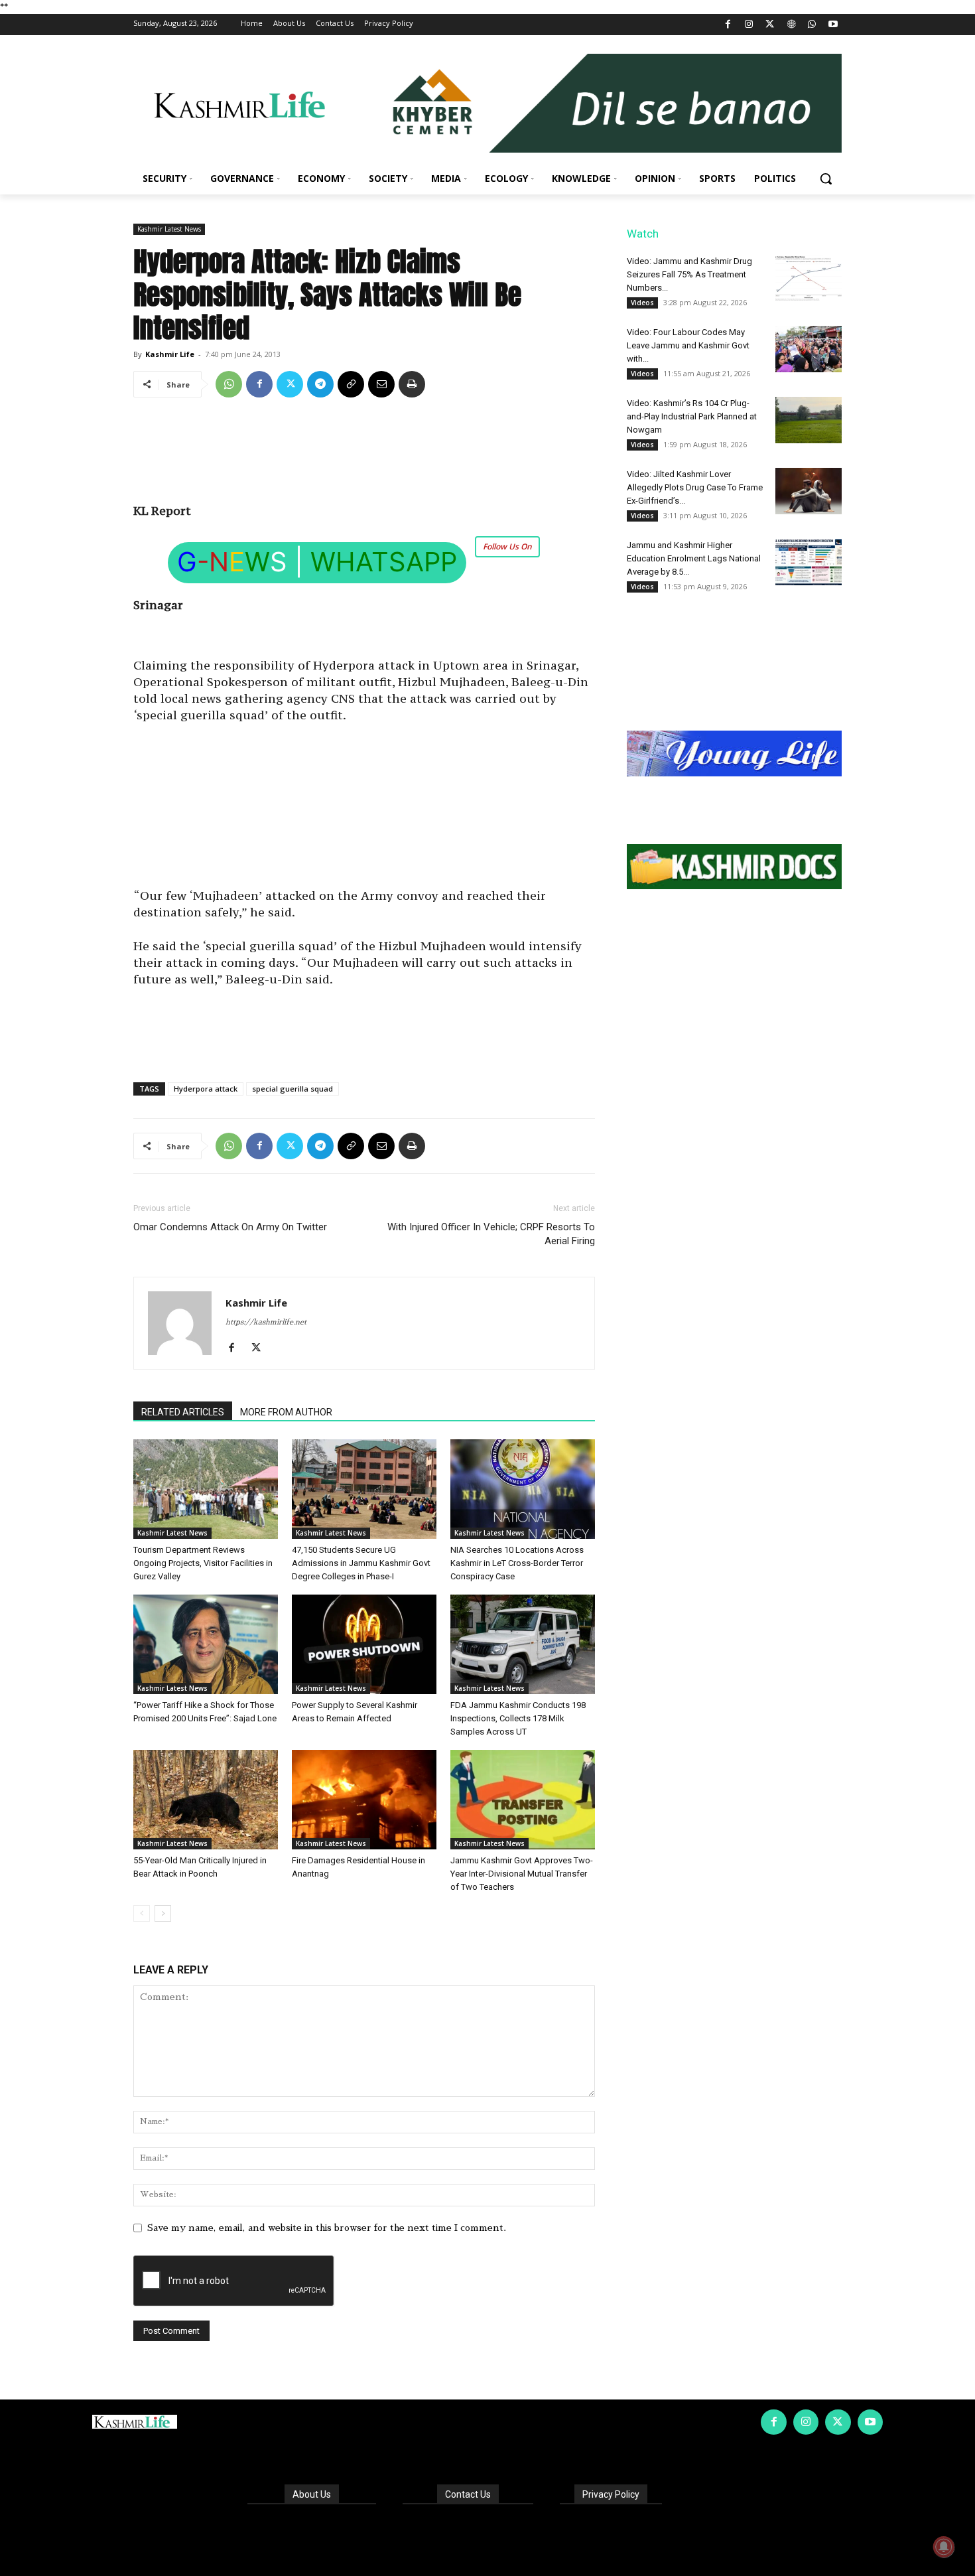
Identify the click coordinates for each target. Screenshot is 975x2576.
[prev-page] (142, 1913)
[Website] (791, 25)
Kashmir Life (170, 354)
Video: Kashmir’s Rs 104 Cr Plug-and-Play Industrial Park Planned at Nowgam (692, 416)
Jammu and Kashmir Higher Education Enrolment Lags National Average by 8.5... (694, 558)
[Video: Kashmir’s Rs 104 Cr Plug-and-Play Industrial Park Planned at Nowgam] (809, 420)
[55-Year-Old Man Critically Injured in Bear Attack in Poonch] (206, 1800)
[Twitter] (770, 25)
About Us (312, 2494)
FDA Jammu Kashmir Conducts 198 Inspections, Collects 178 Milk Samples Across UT (518, 1718)
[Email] (381, 384)
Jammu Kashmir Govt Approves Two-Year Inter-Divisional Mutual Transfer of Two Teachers (522, 1874)
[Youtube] (833, 25)
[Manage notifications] (944, 2547)
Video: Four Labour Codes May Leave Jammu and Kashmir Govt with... (688, 345)
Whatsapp (384, 562)
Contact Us (468, 2494)
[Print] (412, 384)
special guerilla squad (292, 1089)
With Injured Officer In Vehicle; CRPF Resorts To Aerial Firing (491, 1234)
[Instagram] (749, 25)
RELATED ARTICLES (183, 1412)
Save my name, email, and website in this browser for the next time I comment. (327, 2228)
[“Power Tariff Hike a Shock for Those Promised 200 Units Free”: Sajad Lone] (206, 1644)
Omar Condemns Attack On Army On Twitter (230, 1227)
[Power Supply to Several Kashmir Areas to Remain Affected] (364, 1644)
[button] (826, 179)
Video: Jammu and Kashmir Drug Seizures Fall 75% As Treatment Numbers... (689, 274)
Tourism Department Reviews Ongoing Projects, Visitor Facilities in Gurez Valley (203, 1563)
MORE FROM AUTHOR (286, 1412)
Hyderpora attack (206, 1089)
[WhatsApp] (812, 25)
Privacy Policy (611, 2494)
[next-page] (163, 1913)
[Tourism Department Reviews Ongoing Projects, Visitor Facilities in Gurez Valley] (206, 1489)
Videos (642, 303)
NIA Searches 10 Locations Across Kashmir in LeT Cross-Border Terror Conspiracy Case (517, 1563)
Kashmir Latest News (169, 229)
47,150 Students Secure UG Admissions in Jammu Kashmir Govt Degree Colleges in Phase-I (361, 1563)
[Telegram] (320, 384)
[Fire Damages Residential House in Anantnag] (364, 1800)
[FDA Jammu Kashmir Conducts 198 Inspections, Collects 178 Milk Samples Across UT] (523, 1644)
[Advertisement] (364, 455)
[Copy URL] (351, 384)
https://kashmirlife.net (266, 1322)
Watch (643, 234)
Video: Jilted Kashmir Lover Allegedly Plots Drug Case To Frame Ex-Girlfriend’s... (695, 487)
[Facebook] (728, 25)
